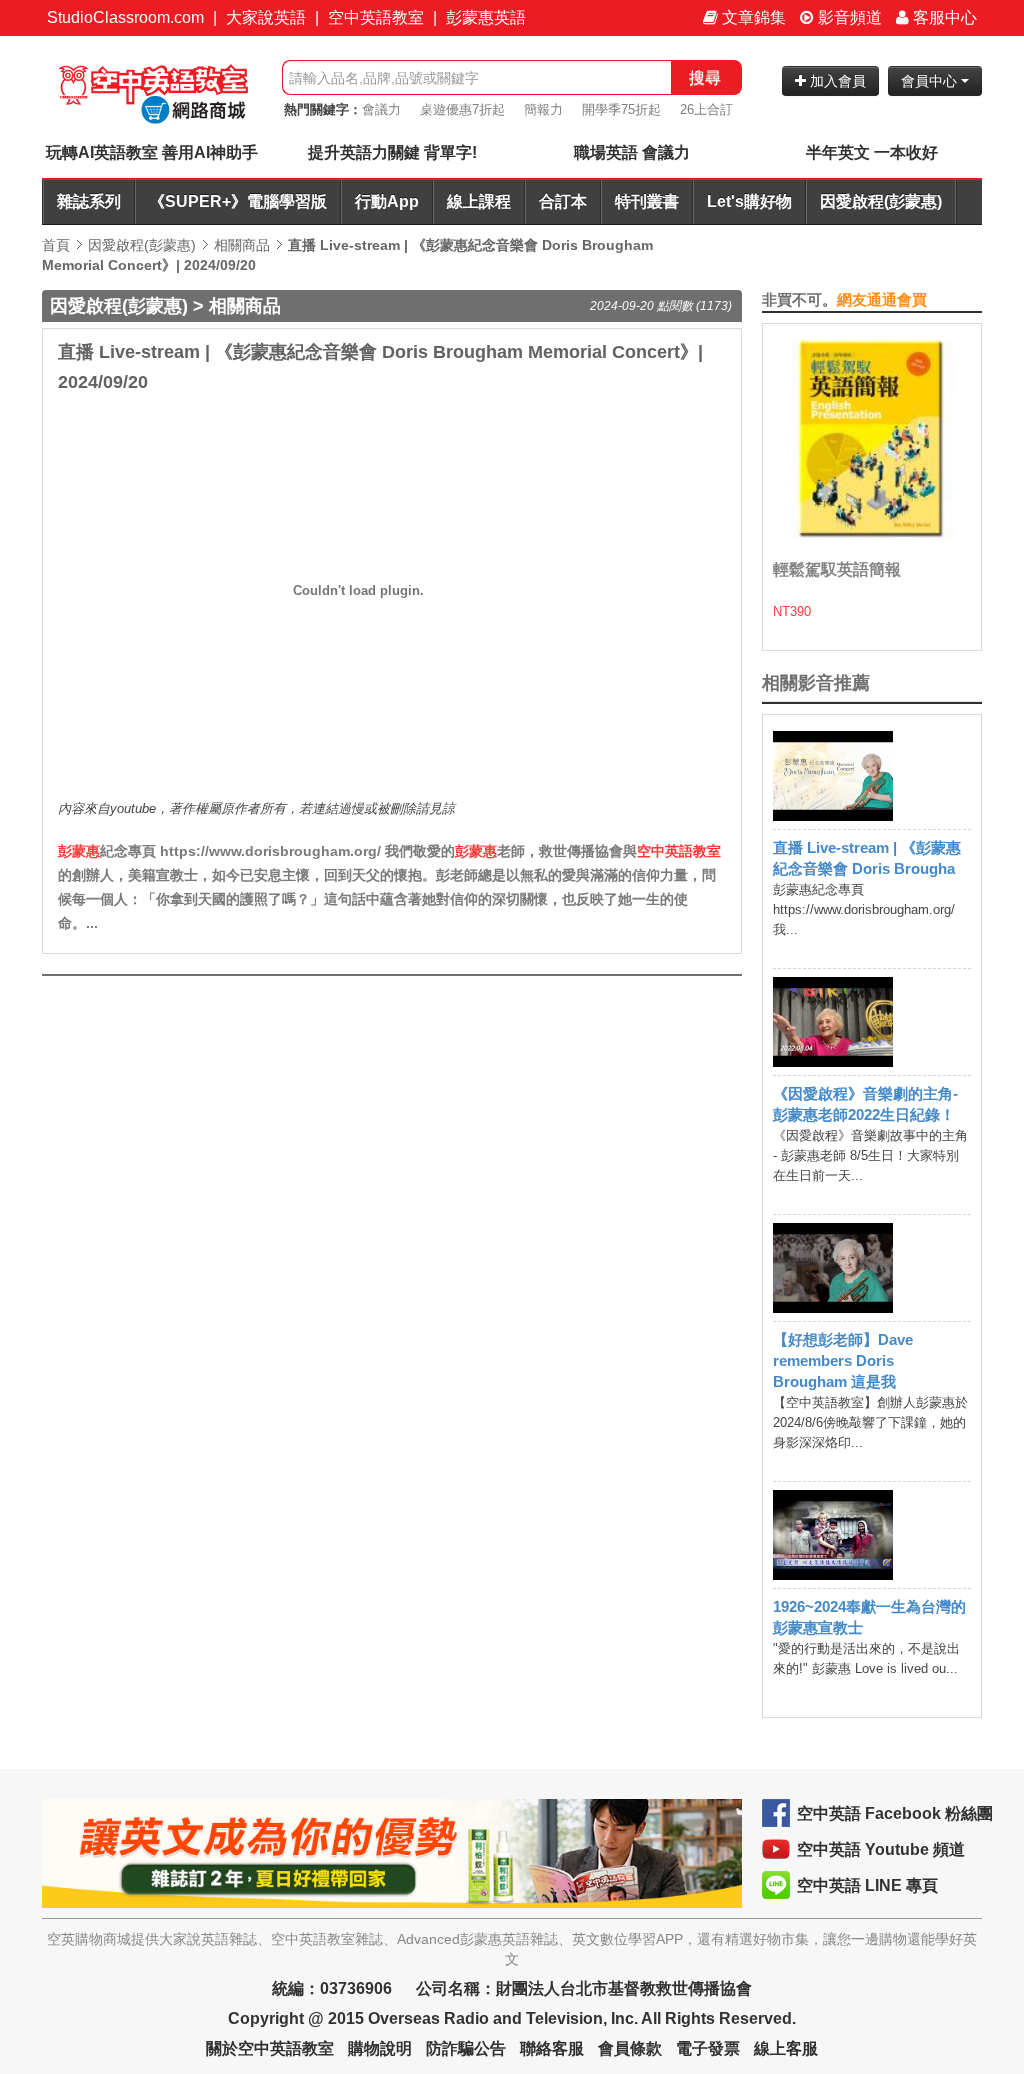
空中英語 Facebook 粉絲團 (895, 1813)
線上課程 (479, 201)
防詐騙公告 (466, 2048)
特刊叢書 (647, 201)
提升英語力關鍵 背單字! (392, 152)
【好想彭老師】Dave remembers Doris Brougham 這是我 (843, 1360)
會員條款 (630, 2048)
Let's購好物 (749, 201)
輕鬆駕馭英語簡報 (837, 569)
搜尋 (705, 77)
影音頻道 (848, 17)
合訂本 (563, 201)
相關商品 (242, 245)
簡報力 (543, 109)
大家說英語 (266, 17)
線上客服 (786, 2048)
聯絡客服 (552, 2048)
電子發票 (708, 2048)
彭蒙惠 (79, 851)
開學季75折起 (621, 109)
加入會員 (836, 81)
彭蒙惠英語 (486, 17)
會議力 (381, 109)
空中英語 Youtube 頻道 (881, 1849)
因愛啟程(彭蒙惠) (881, 201)
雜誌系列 (89, 201)
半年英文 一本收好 (872, 152)
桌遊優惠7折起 (462, 109)
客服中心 (943, 17)
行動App (387, 201)
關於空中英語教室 (270, 2048)
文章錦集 (752, 17)
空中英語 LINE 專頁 (867, 1885)
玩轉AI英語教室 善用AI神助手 (152, 152)
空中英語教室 (376, 17)
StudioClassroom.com (125, 17)
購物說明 (380, 2048)
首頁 (56, 245)
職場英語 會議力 (632, 152)
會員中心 (931, 81)
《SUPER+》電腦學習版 (238, 201)
